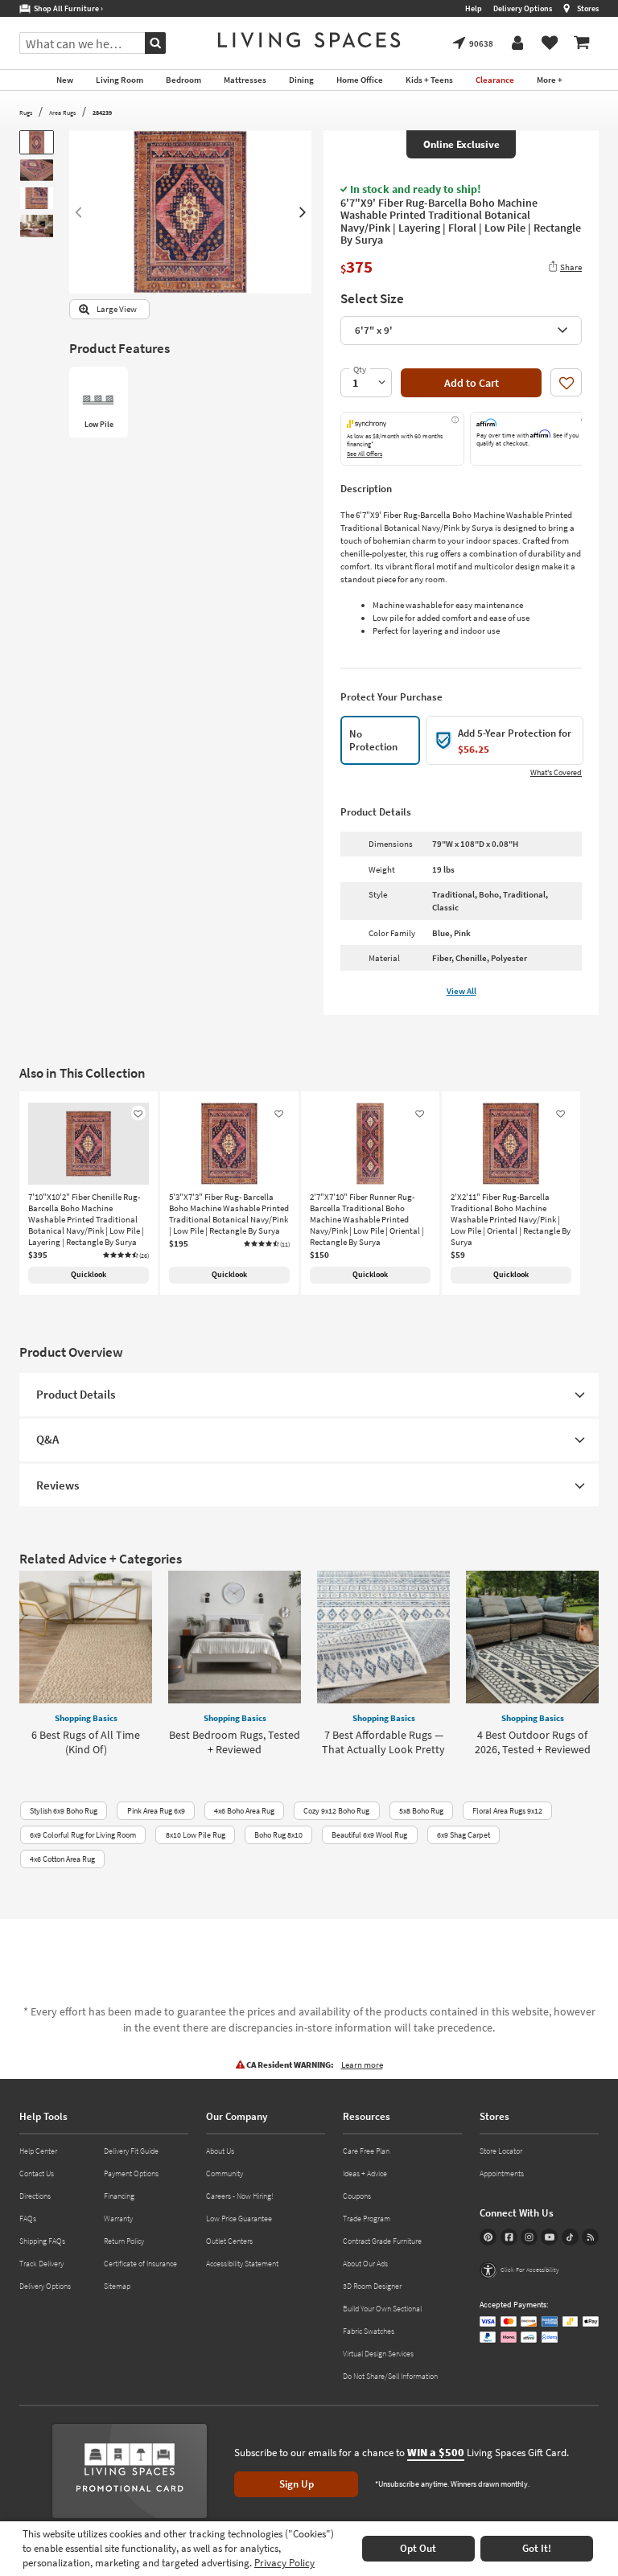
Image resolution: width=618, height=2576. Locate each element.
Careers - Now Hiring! (240, 2196)
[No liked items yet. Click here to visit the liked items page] (550, 43)
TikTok (570, 2237)
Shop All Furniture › (67, 8)
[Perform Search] (155, 43)
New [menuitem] (65, 80)
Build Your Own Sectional (382, 2309)
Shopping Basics (86, 1718)
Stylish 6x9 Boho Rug (64, 1811)
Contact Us (37, 2173)
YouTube (549, 2237)
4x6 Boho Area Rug (244, 1811)
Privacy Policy (284, 2563)
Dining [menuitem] (301, 80)
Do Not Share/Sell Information (390, 2376)
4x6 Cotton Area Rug (62, 1859)
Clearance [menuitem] (495, 80)
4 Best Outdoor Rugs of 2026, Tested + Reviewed (533, 1742)
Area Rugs (62, 113)
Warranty (118, 2219)
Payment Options (131, 2173)
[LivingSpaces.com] (309, 40)
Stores (588, 8)
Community (225, 2173)
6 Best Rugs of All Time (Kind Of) (86, 1742)
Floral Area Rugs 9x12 (507, 1811)
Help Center (38, 2151)
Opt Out (418, 2548)
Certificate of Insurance (140, 2264)
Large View (117, 309)
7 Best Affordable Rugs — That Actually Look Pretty (383, 1742)
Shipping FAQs (42, 2241)
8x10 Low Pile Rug (196, 1835)
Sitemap (117, 2286)
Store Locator (501, 2151)
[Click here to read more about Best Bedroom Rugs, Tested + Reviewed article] (235, 1637)
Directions (35, 2196)
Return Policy (124, 2241)
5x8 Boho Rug (421, 1811)
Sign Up (297, 2484)
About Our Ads (365, 2264)
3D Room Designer (372, 2286)
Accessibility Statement (242, 2264)
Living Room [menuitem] (119, 80)
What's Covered (556, 772)
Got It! (537, 2548)
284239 (102, 113)
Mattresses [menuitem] (245, 80)
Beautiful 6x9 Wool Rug (369, 1835)
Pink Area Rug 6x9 (156, 1811)
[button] (126, 1255)
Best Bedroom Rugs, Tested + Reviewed (235, 1742)
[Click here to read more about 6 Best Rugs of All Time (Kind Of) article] (86, 1637)
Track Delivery (41, 2264)
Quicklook (89, 1274)
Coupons (357, 2196)
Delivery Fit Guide (131, 2151)
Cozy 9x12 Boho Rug (336, 1811)
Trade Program (367, 2219)
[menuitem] (582, 43)
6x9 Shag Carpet (463, 1835)
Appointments (502, 2173)
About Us (220, 2151)
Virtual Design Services (378, 2354)
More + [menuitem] (550, 80)
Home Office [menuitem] (360, 80)
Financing (119, 2196)
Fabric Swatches (369, 2331)
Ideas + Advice (365, 2173)
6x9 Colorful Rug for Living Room (83, 1835)
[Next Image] (303, 212)
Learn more (362, 2064)
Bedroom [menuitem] (183, 80)
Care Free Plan (366, 2151)
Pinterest (488, 2237)
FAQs (28, 2219)
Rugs (26, 113)
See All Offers (365, 454)
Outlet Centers (229, 2241)
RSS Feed (590, 2237)
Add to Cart (472, 383)
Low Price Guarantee (239, 2219)
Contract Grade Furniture (382, 2241)
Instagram (529, 2237)
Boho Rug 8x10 (278, 1835)
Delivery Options (523, 8)
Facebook (509, 2237)
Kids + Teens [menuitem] (429, 80)
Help (474, 8)
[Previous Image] (78, 212)
